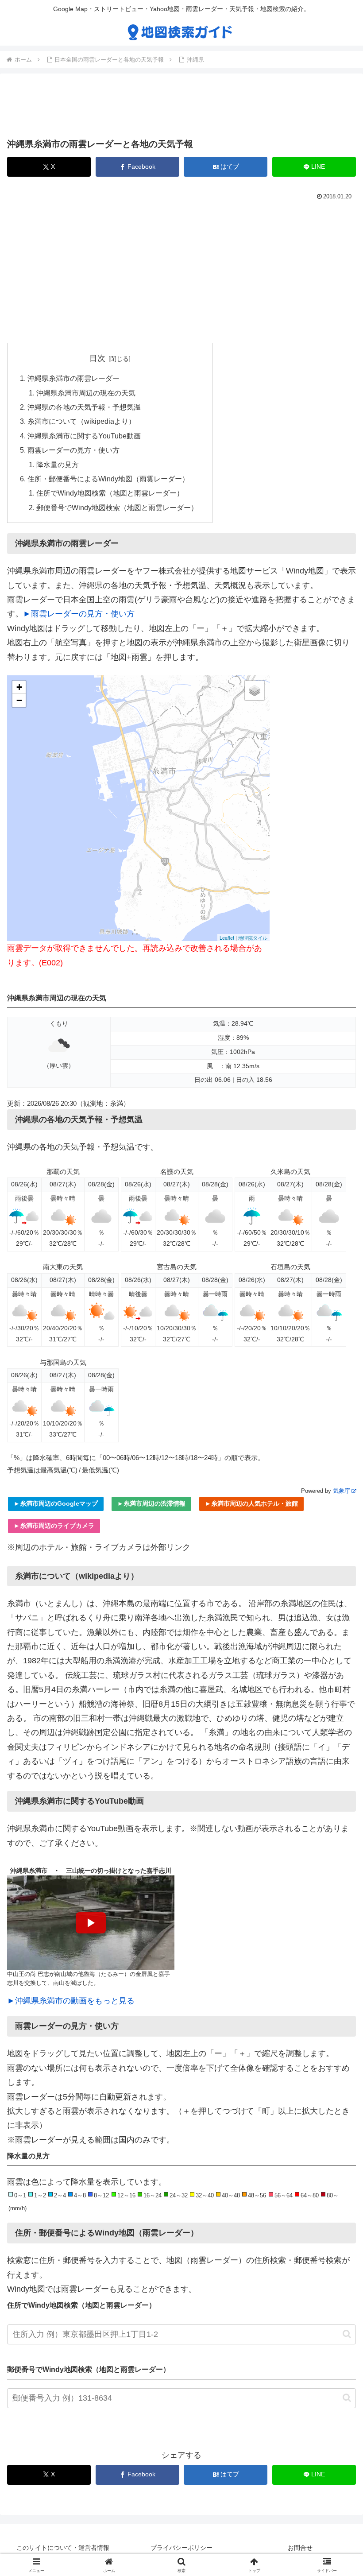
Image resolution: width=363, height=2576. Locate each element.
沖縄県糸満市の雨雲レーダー (73, 378)
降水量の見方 (58, 465)
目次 (97, 358)
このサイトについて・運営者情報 (63, 2548)
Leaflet (227, 937)
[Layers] (255, 690)
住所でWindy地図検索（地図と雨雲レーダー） (110, 493)
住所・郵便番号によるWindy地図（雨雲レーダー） (108, 479)
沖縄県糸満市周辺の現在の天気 (86, 393)
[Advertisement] (181, 108)
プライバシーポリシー (181, 2548)
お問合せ (300, 2548)
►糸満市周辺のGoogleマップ (56, 1503)
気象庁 (342, 1491)
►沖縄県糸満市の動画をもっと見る (71, 2001)
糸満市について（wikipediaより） (81, 421)
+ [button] (19, 687)
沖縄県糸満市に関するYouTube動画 (84, 436)
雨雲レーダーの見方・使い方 (73, 450)
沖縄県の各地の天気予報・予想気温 (84, 407)
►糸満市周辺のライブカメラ (54, 1526)
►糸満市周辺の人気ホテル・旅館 (251, 1503)
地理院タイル (253, 937)
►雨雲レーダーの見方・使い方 (79, 614)
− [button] (19, 700)
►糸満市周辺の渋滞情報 (151, 1503)
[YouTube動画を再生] (91, 1923)
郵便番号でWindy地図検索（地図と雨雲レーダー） (117, 507)
